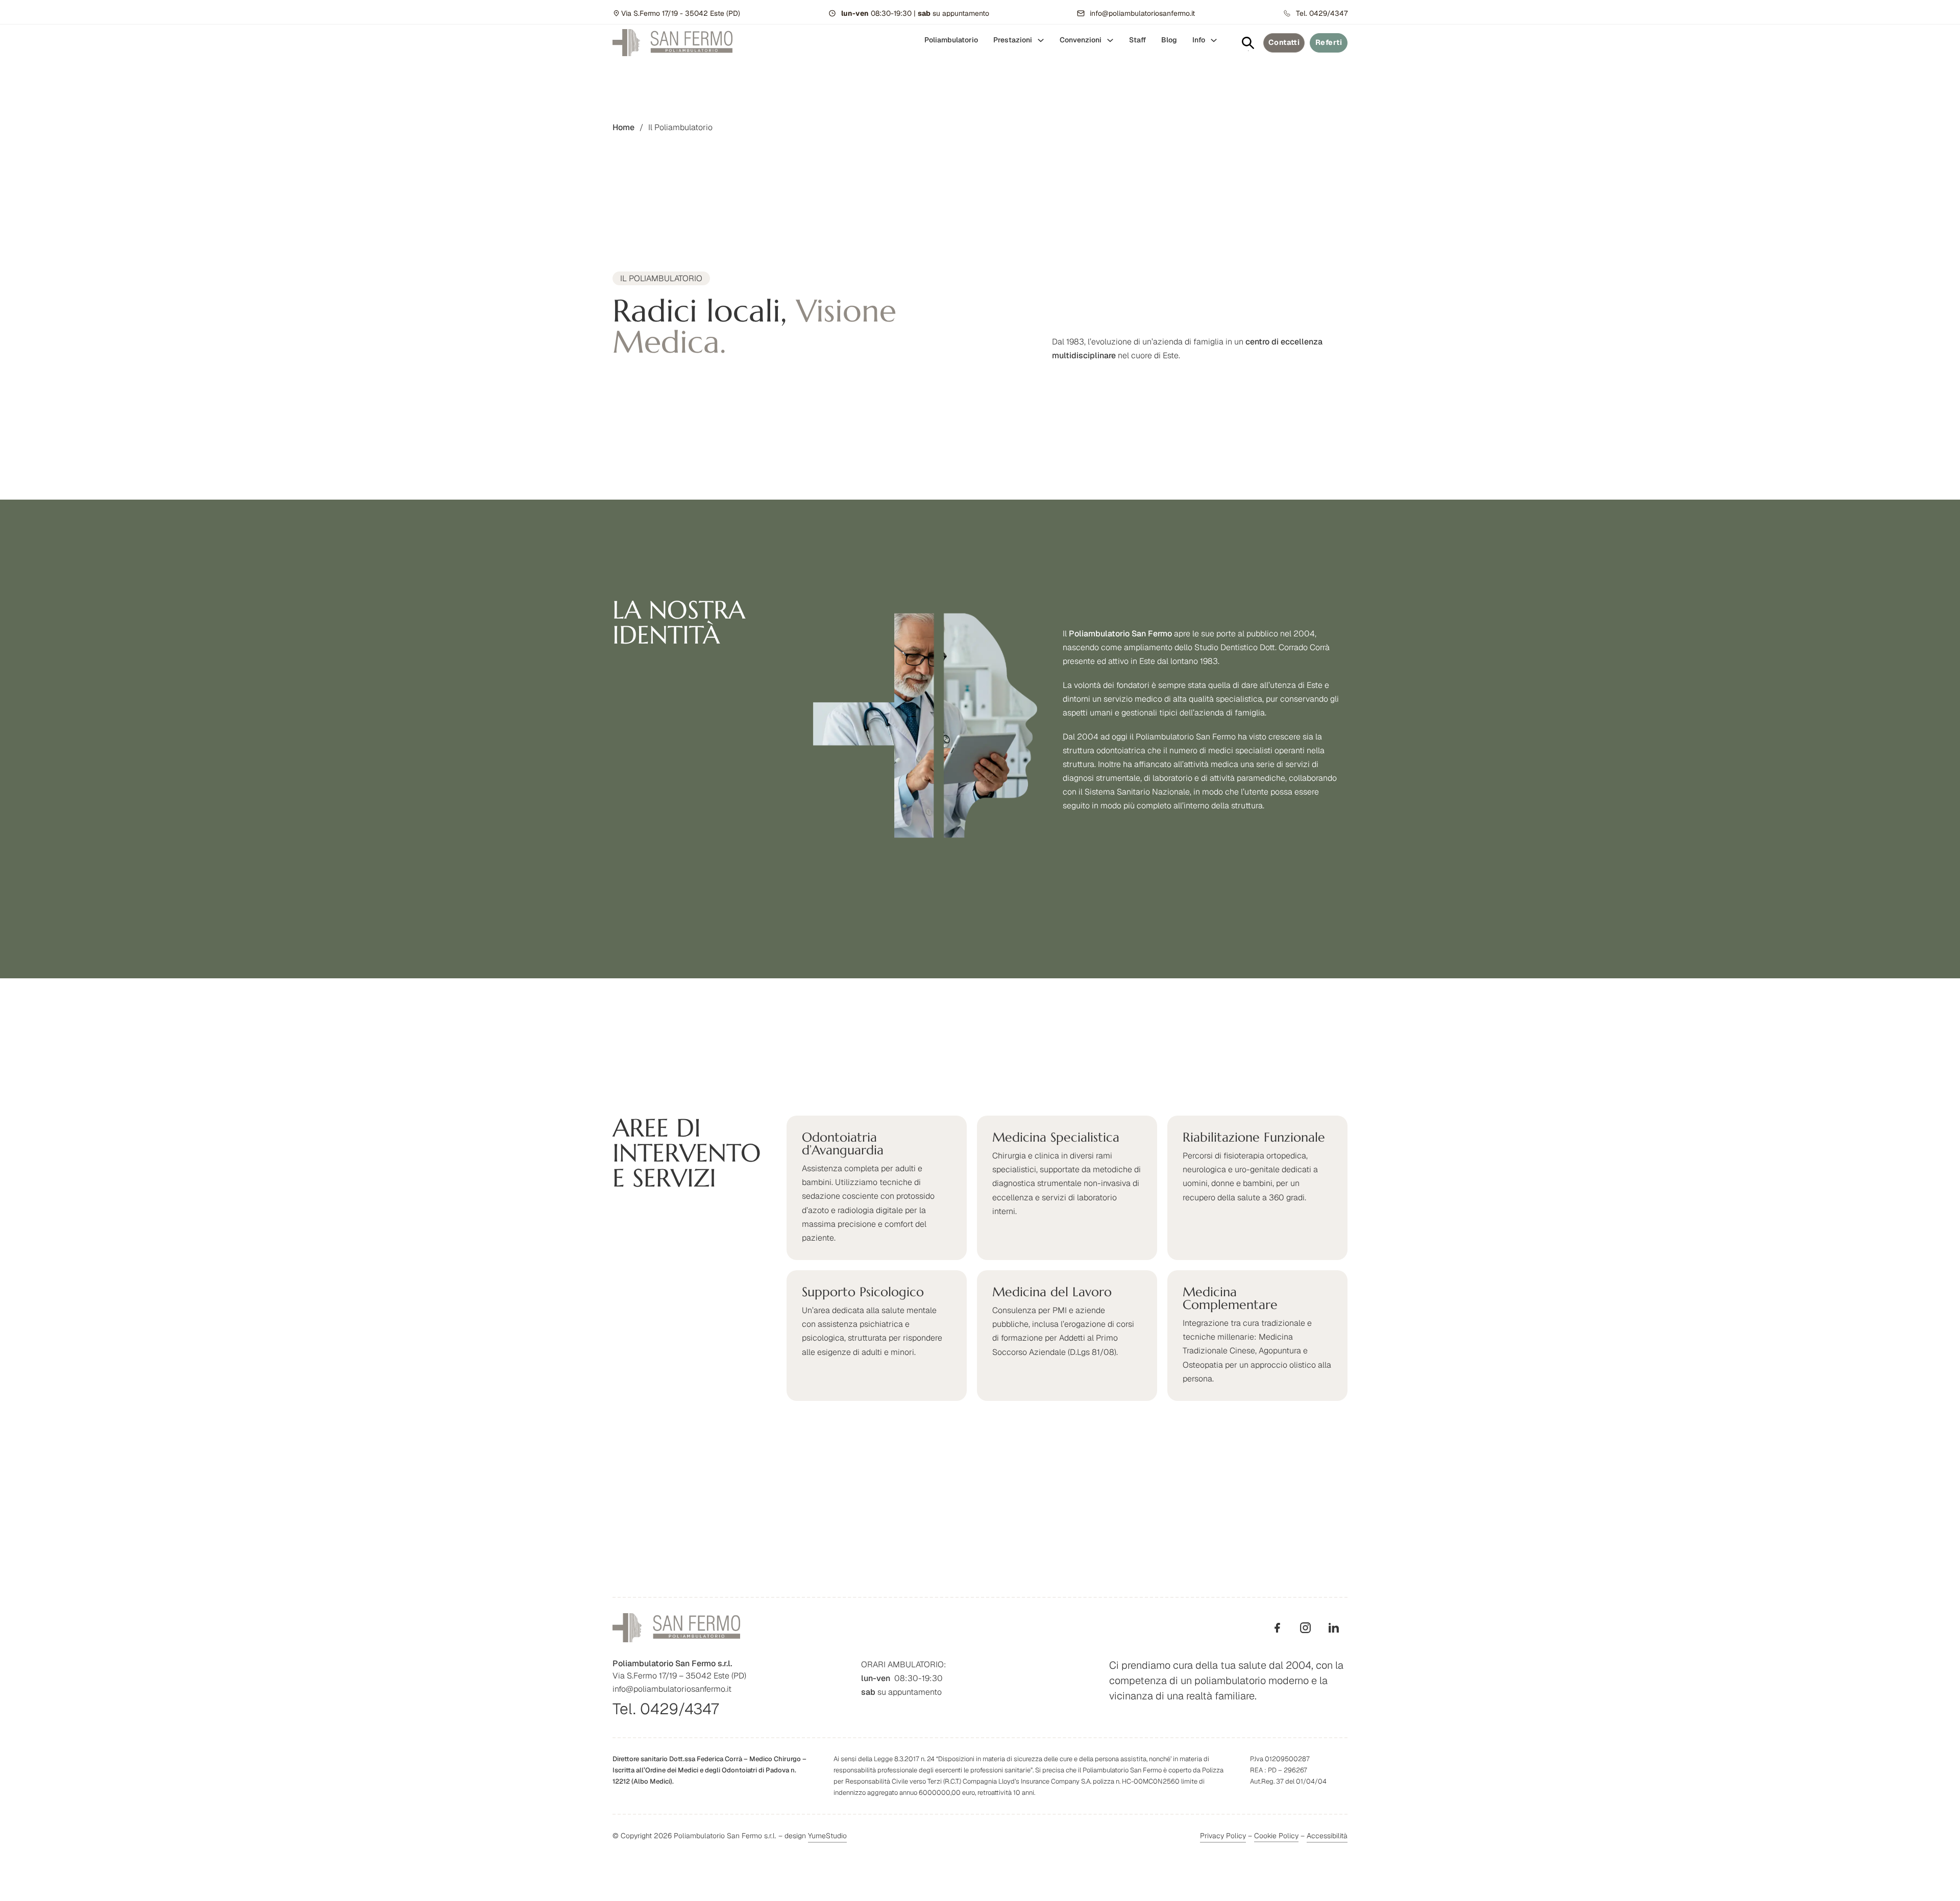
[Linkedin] (1333, 1628)
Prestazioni (1013, 40)
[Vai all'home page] (672, 43)
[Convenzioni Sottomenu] (1110, 40)
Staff (1137, 40)
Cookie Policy (1276, 1836)
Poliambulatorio (951, 40)
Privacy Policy (1223, 1836)
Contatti (1284, 42)
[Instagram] (1305, 1628)
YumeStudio (827, 1836)
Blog (1169, 40)
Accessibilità (1327, 1836)
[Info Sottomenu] (1214, 40)
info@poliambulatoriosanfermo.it (672, 1689)
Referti (1329, 42)
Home (623, 127)
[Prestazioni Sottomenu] (1041, 40)
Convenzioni (1081, 40)
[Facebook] (1277, 1628)
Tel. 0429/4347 (666, 1709)
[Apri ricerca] (1248, 43)
